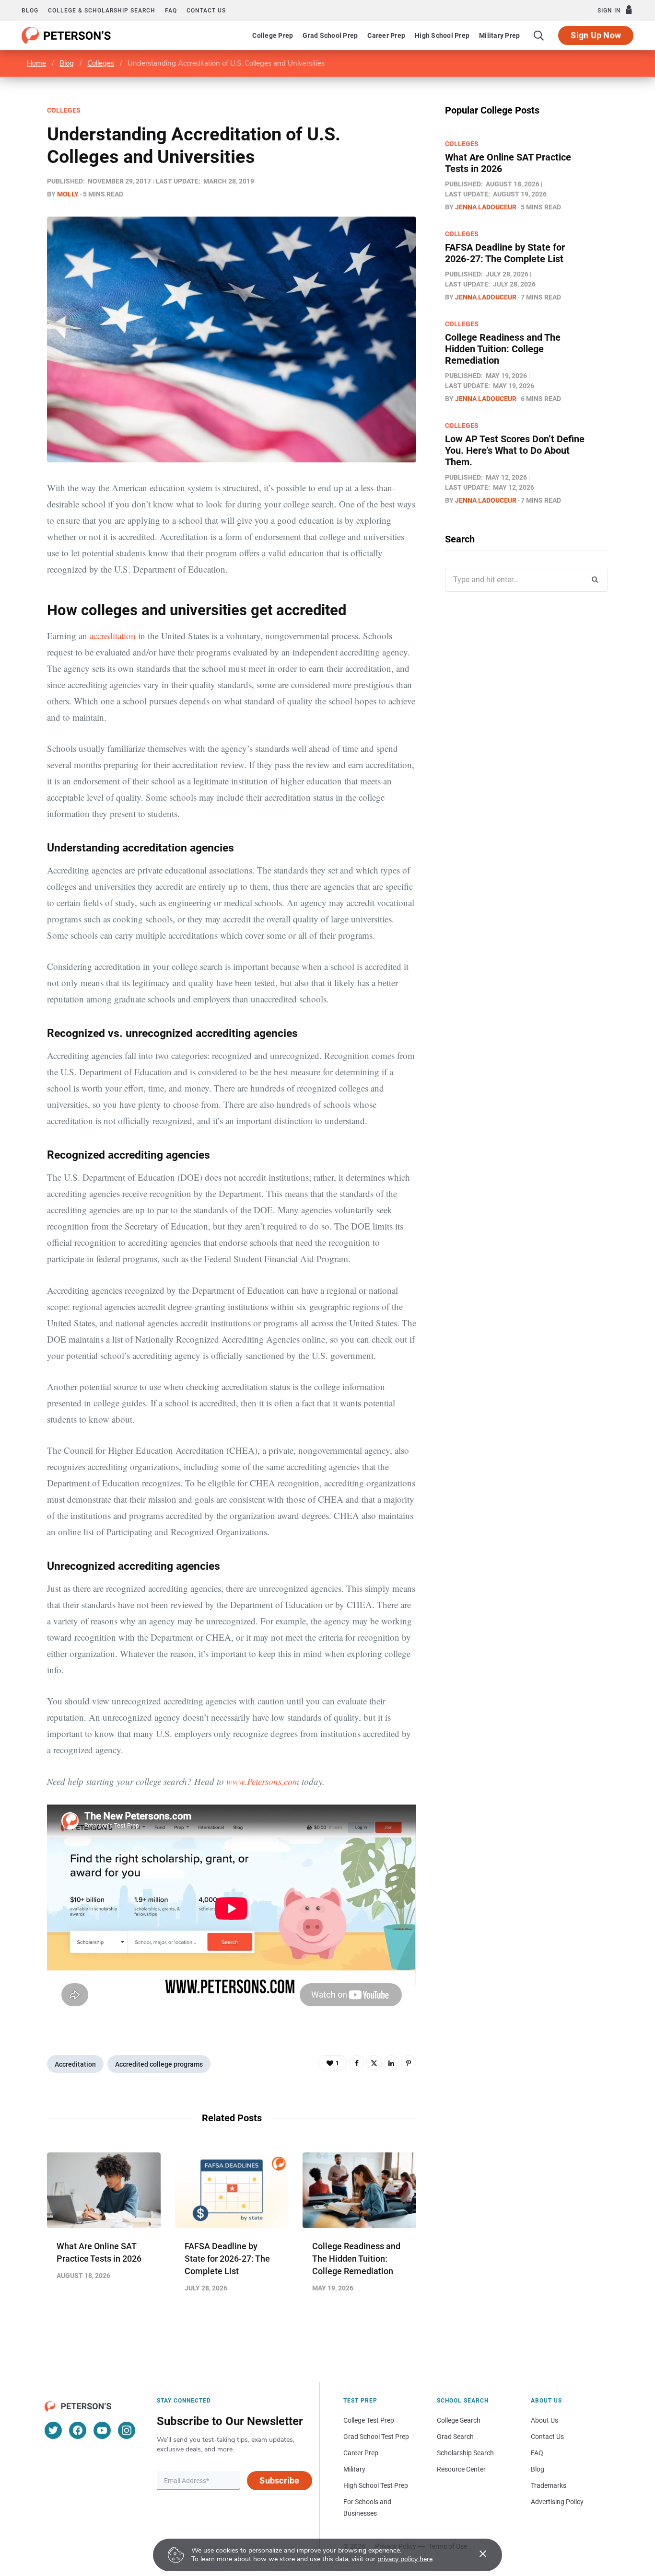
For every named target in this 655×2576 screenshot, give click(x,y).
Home (36, 63)
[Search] (539, 35)
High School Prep (442, 35)
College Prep (273, 35)
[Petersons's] (66, 35)
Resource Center (461, 2469)
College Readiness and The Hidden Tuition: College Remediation (356, 2259)
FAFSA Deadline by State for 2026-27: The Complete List (227, 2259)
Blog (30, 11)
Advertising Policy (557, 2502)
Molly (68, 194)
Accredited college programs (159, 2064)
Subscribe (279, 2480)
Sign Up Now (596, 35)
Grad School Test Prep (376, 2437)
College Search (459, 2420)
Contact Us (547, 2437)
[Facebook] (357, 2063)
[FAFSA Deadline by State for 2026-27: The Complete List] (232, 2190)
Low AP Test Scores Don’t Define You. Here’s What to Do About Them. (515, 450)
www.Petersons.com (263, 1781)
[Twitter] (374, 2063)
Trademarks (549, 2485)
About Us (544, 2420)
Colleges (101, 63)
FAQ (171, 11)
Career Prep (386, 35)
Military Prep (499, 35)
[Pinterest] (409, 2063)
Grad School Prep (330, 35)
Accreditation (75, 2064)
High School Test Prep (376, 2485)
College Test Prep (369, 2420)
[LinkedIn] (391, 2063)
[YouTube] (102, 2430)
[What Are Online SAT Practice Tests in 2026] (104, 2190)
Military (354, 2469)
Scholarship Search (465, 2453)
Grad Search (455, 2437)
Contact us (206, 11)
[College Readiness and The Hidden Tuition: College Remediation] (359, 2190)
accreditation (113, 636)
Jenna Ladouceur (486, 207)
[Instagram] (127, 2430)
